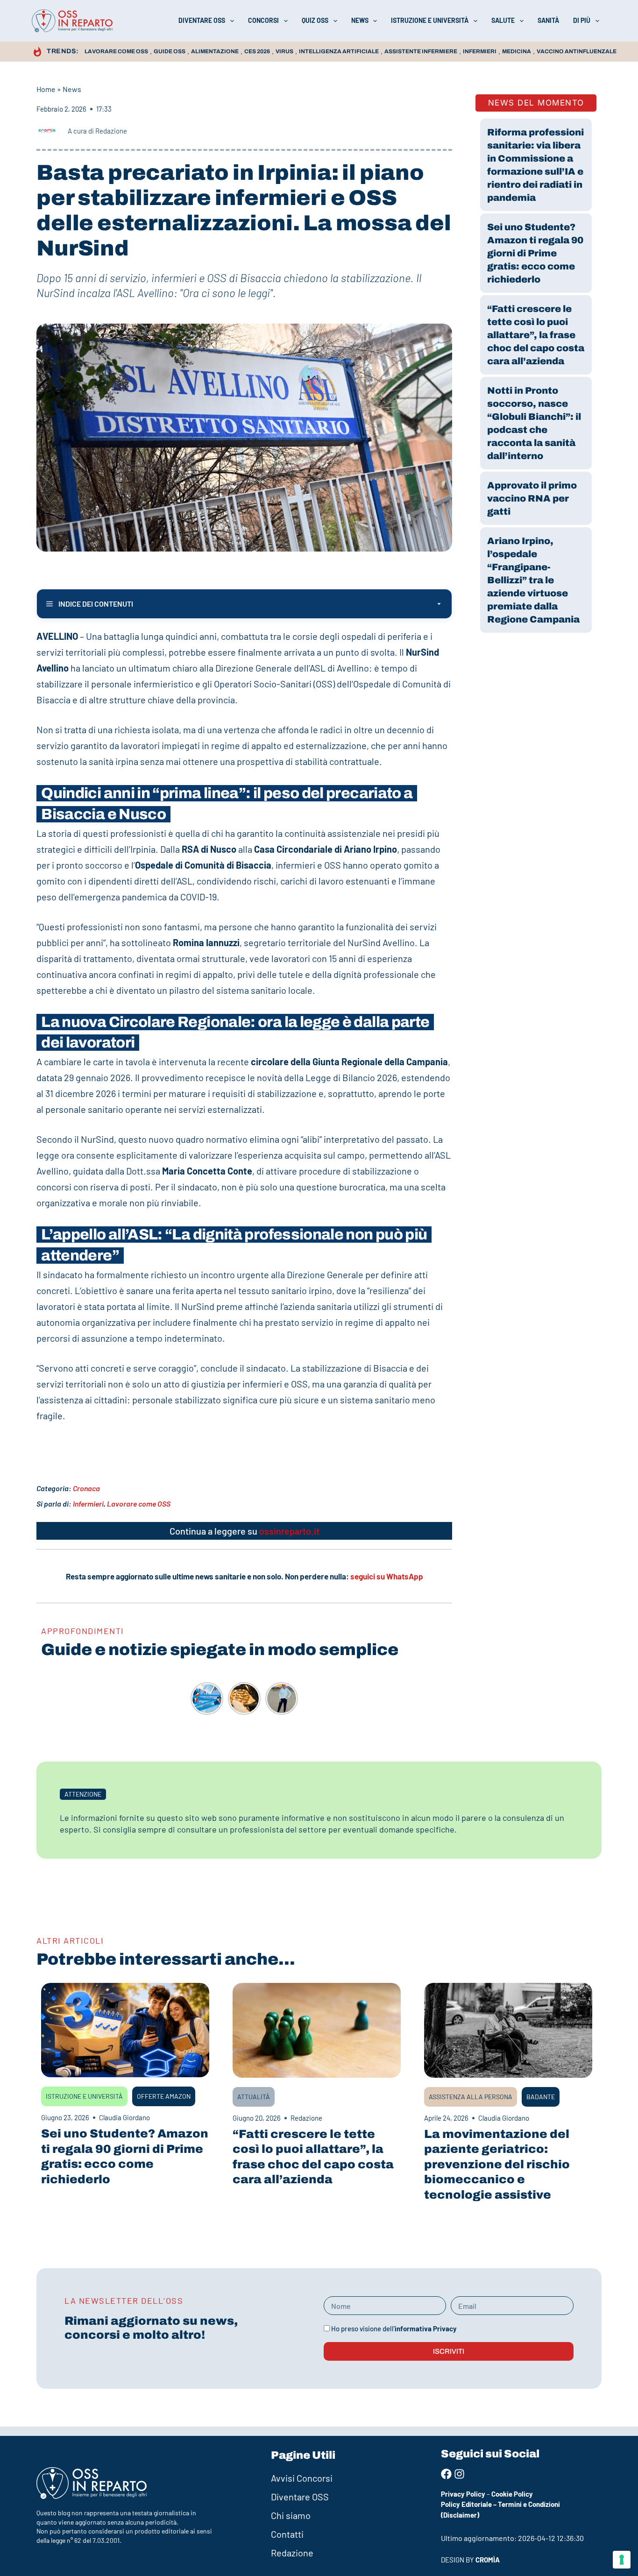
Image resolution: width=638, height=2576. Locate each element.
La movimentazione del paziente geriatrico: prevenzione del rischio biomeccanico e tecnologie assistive (497, 2164)
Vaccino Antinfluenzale (577, 51)
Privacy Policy (463, 2494)
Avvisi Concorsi (302, 2478)
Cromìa (488, 2560)
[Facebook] (446, 2474)
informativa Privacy (426, 2328)
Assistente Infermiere (421, 51)
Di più (582, 20)
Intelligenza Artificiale (339, 51)
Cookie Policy (512, 2494)
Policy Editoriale (466, 2504)
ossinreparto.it (289, 1531)
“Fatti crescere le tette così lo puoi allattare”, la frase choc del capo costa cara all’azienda (536, 335)
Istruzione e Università (430, 20)
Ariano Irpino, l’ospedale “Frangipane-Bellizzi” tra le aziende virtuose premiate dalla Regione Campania (533, 580)
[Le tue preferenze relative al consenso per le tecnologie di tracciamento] (622, 2560)
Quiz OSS (315, 20)
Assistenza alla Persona (471, 2097)
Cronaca (86, 1488)
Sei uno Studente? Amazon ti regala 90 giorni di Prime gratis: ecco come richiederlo (535, 253)
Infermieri (480, 51)
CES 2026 (257, 51)
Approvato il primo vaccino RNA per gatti (532, 498)
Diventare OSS (202, 20)
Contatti (287, 2534)
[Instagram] (459, 2474)
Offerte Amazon (164, 2096)
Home (46, 89)
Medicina (517, 51)
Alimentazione (215, 51)
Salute (503, 20)
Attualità (254, 2097)
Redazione (292, 2553)
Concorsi (263, 20)
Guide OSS (170, 51)
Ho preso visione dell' (394, 2328)
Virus (284, 51)
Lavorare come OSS (116, 51)
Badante (541, 2097)
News (360, 20)
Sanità (548, 20)
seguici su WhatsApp (387, 1576)
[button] (83, 1794)
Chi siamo (291, 2515)
